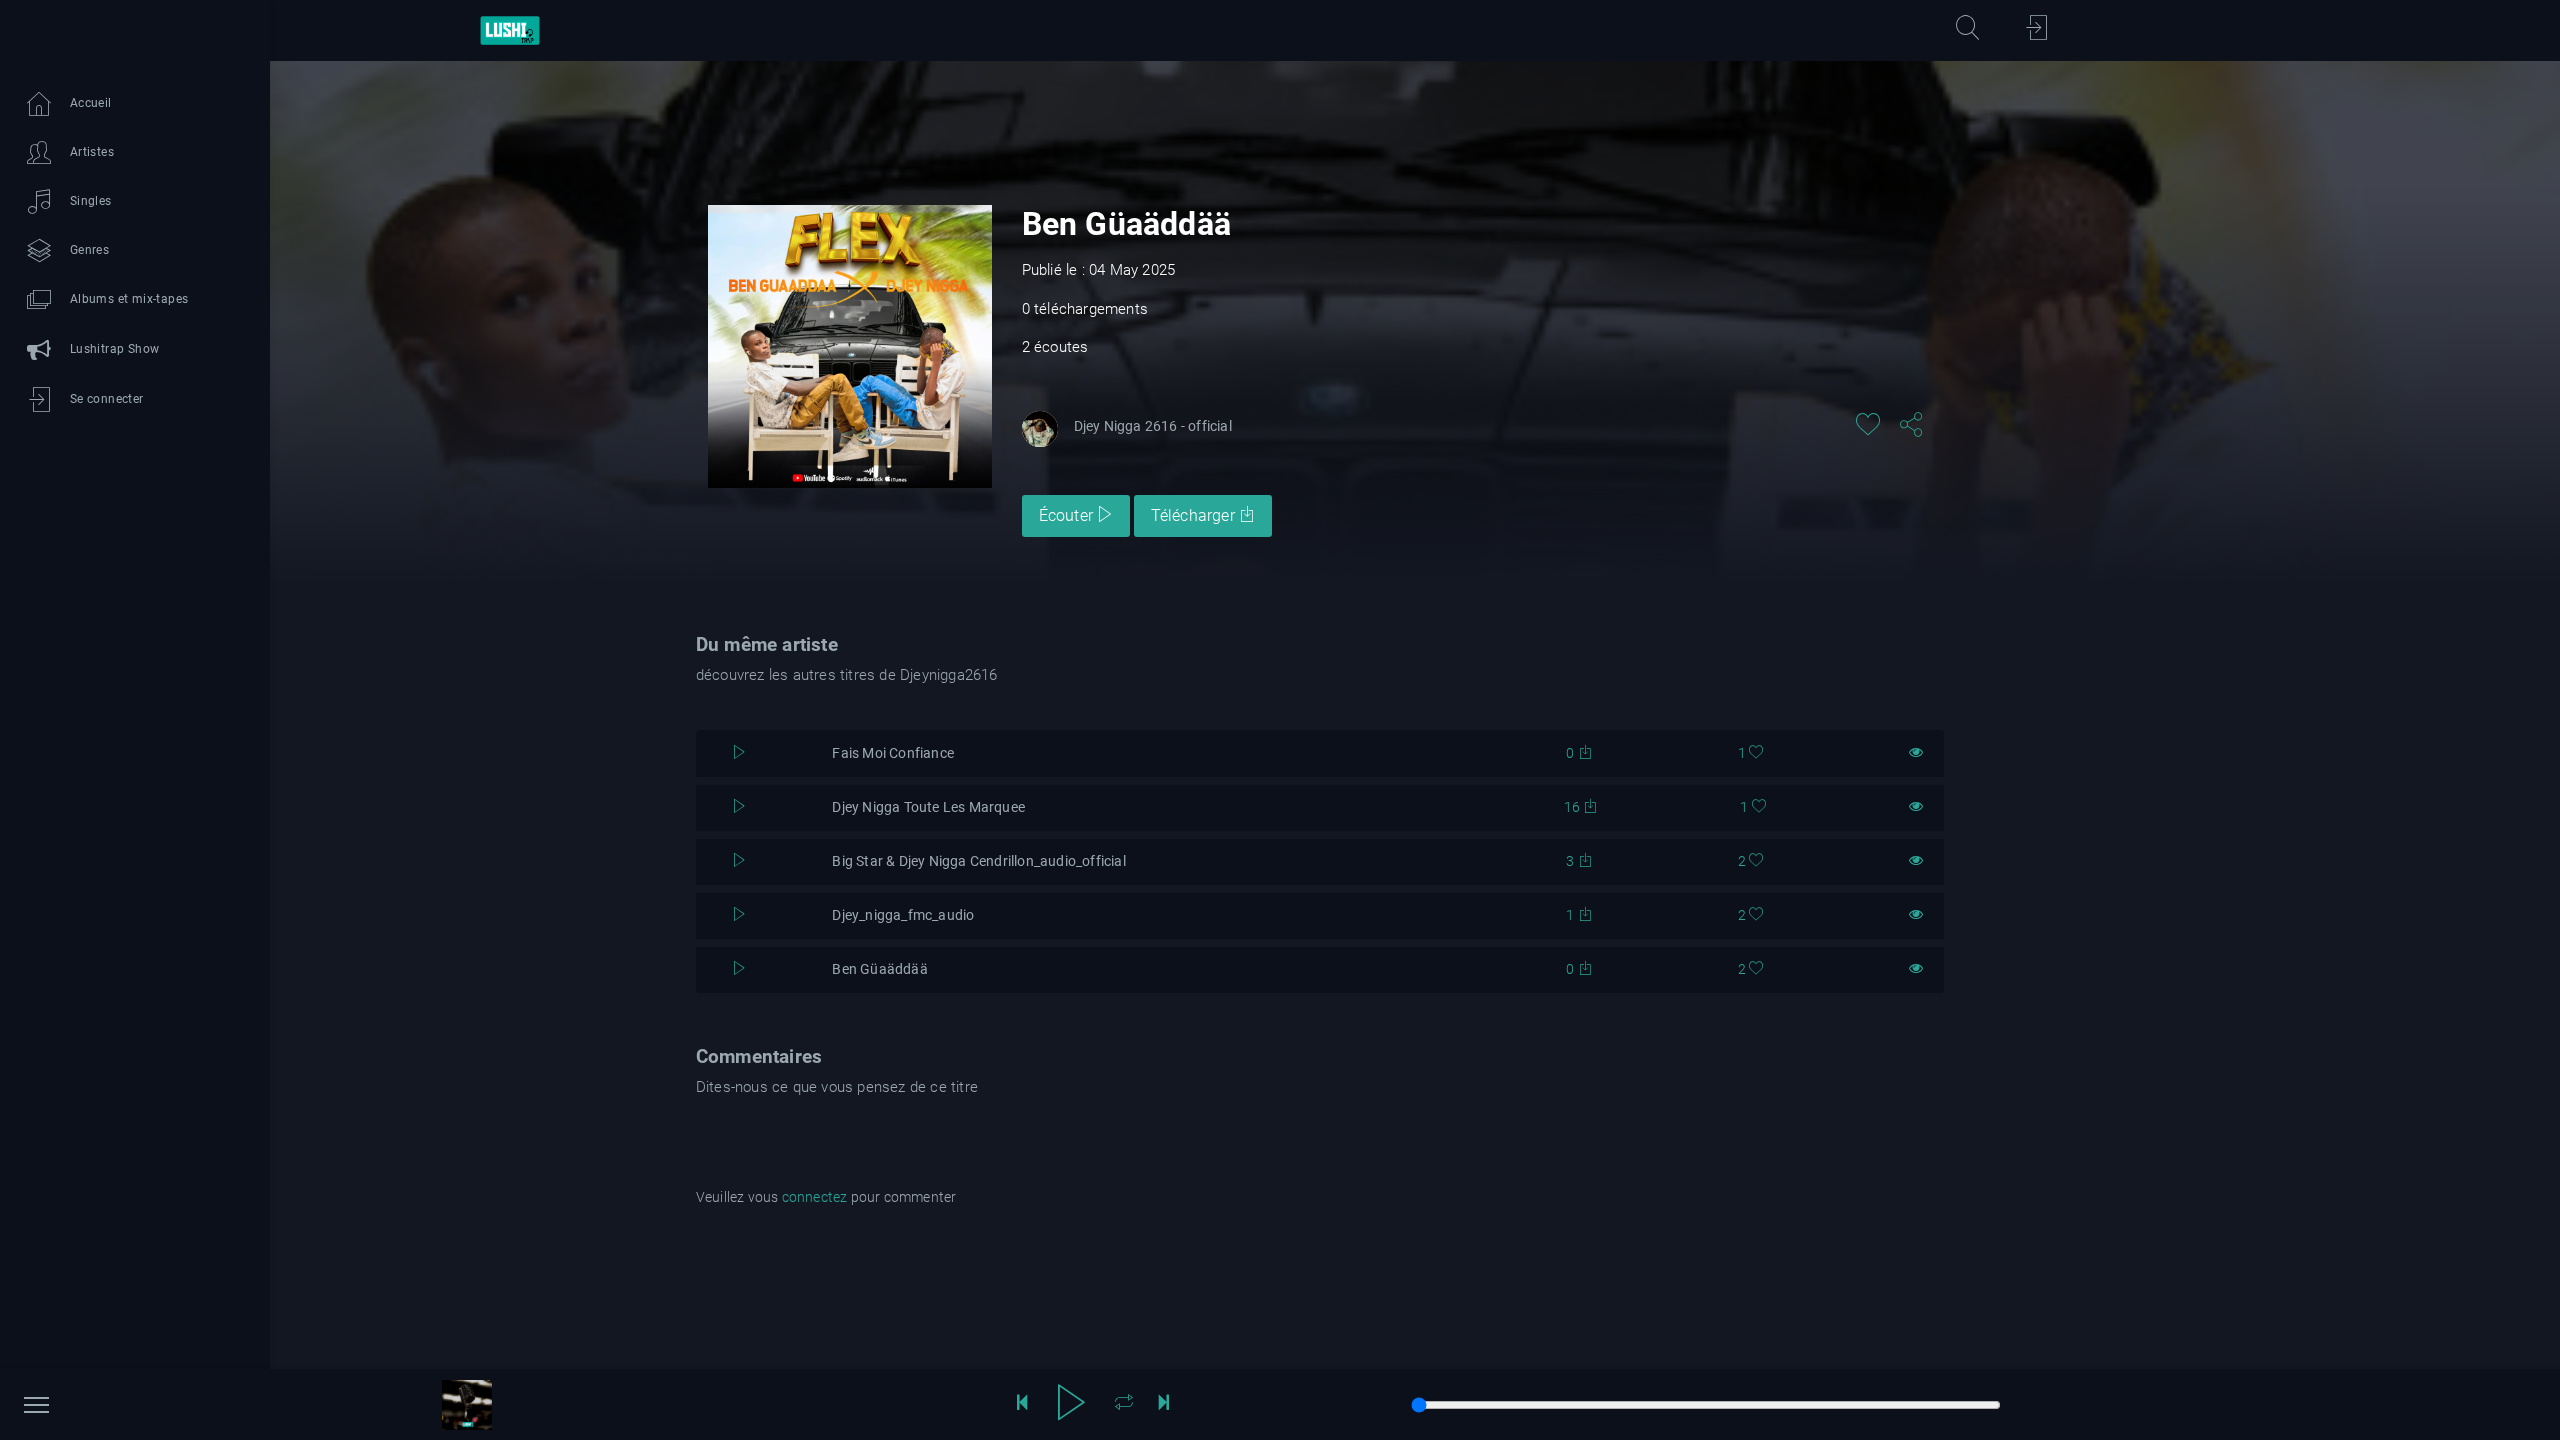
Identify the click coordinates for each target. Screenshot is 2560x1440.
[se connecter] (2038, 30)
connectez (815, 1197)
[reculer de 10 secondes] (1022, 1405)
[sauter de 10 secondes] (1164, 1405)
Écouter (1068, 515)
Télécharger (1195, 515)
